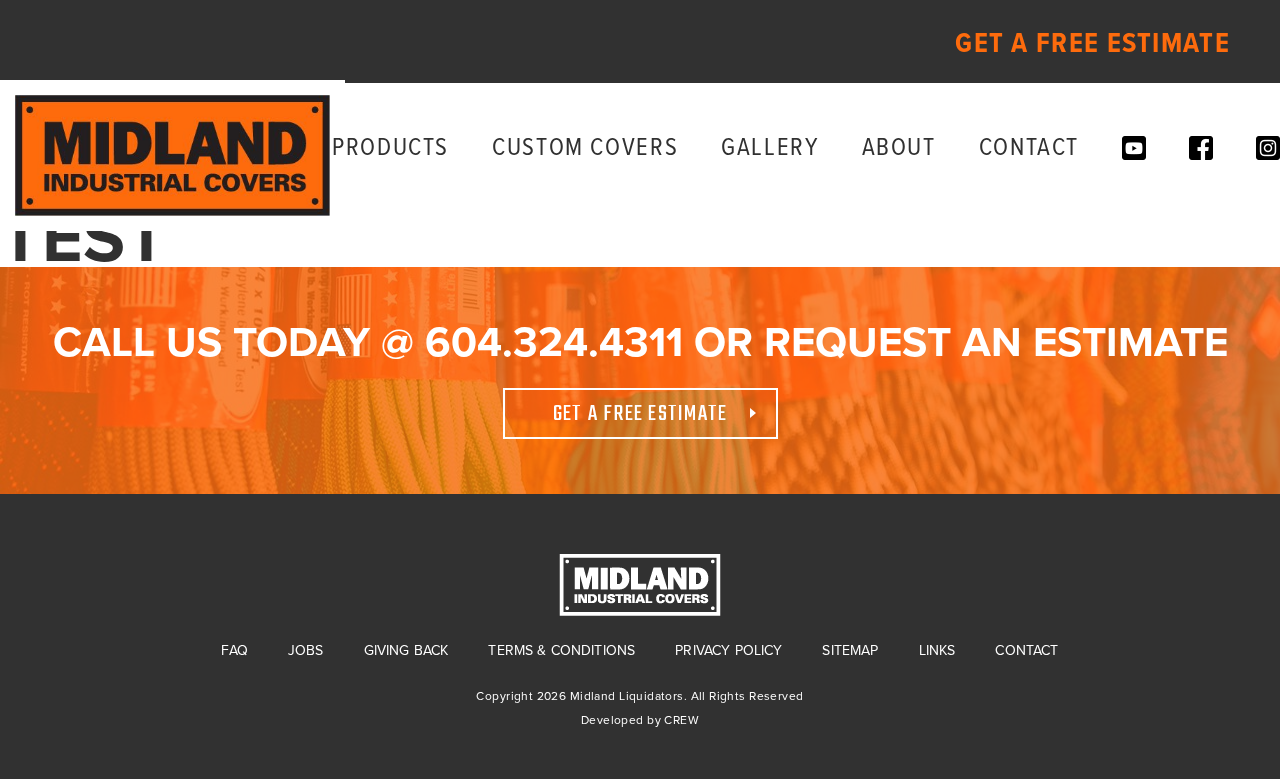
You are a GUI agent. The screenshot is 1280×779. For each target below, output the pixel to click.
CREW (681, 720)
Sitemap (850, 650)
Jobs (306, 650)
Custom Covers (585, 148)
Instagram (1268, 148)
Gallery (769, 148)
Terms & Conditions (561, 650)
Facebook (1201, 148)
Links (937, 650)
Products (390, 148)
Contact (1029, 148)
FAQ (234, 650)
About (899, 148)
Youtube (1134, 148)
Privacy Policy (728, 650)
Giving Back (406, 650)
